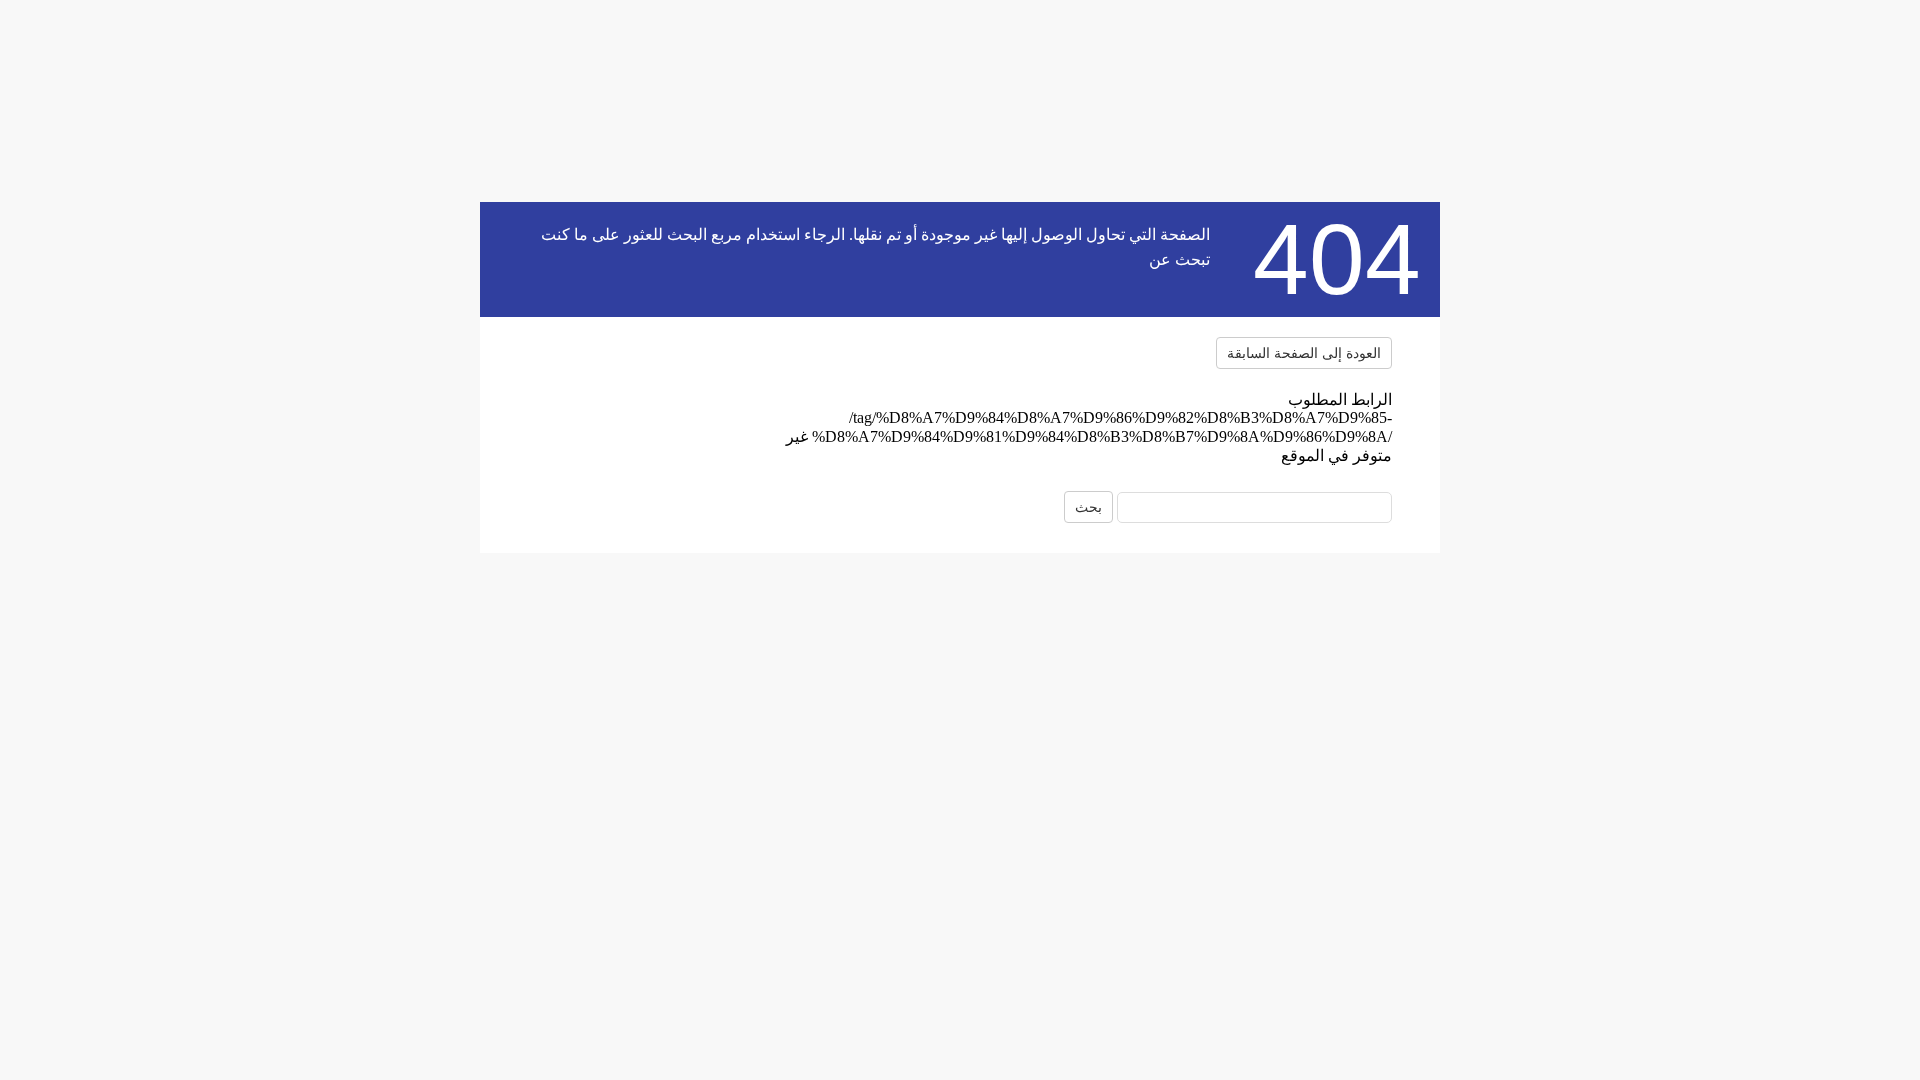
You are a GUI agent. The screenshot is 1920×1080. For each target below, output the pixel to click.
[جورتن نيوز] (653, 384)
